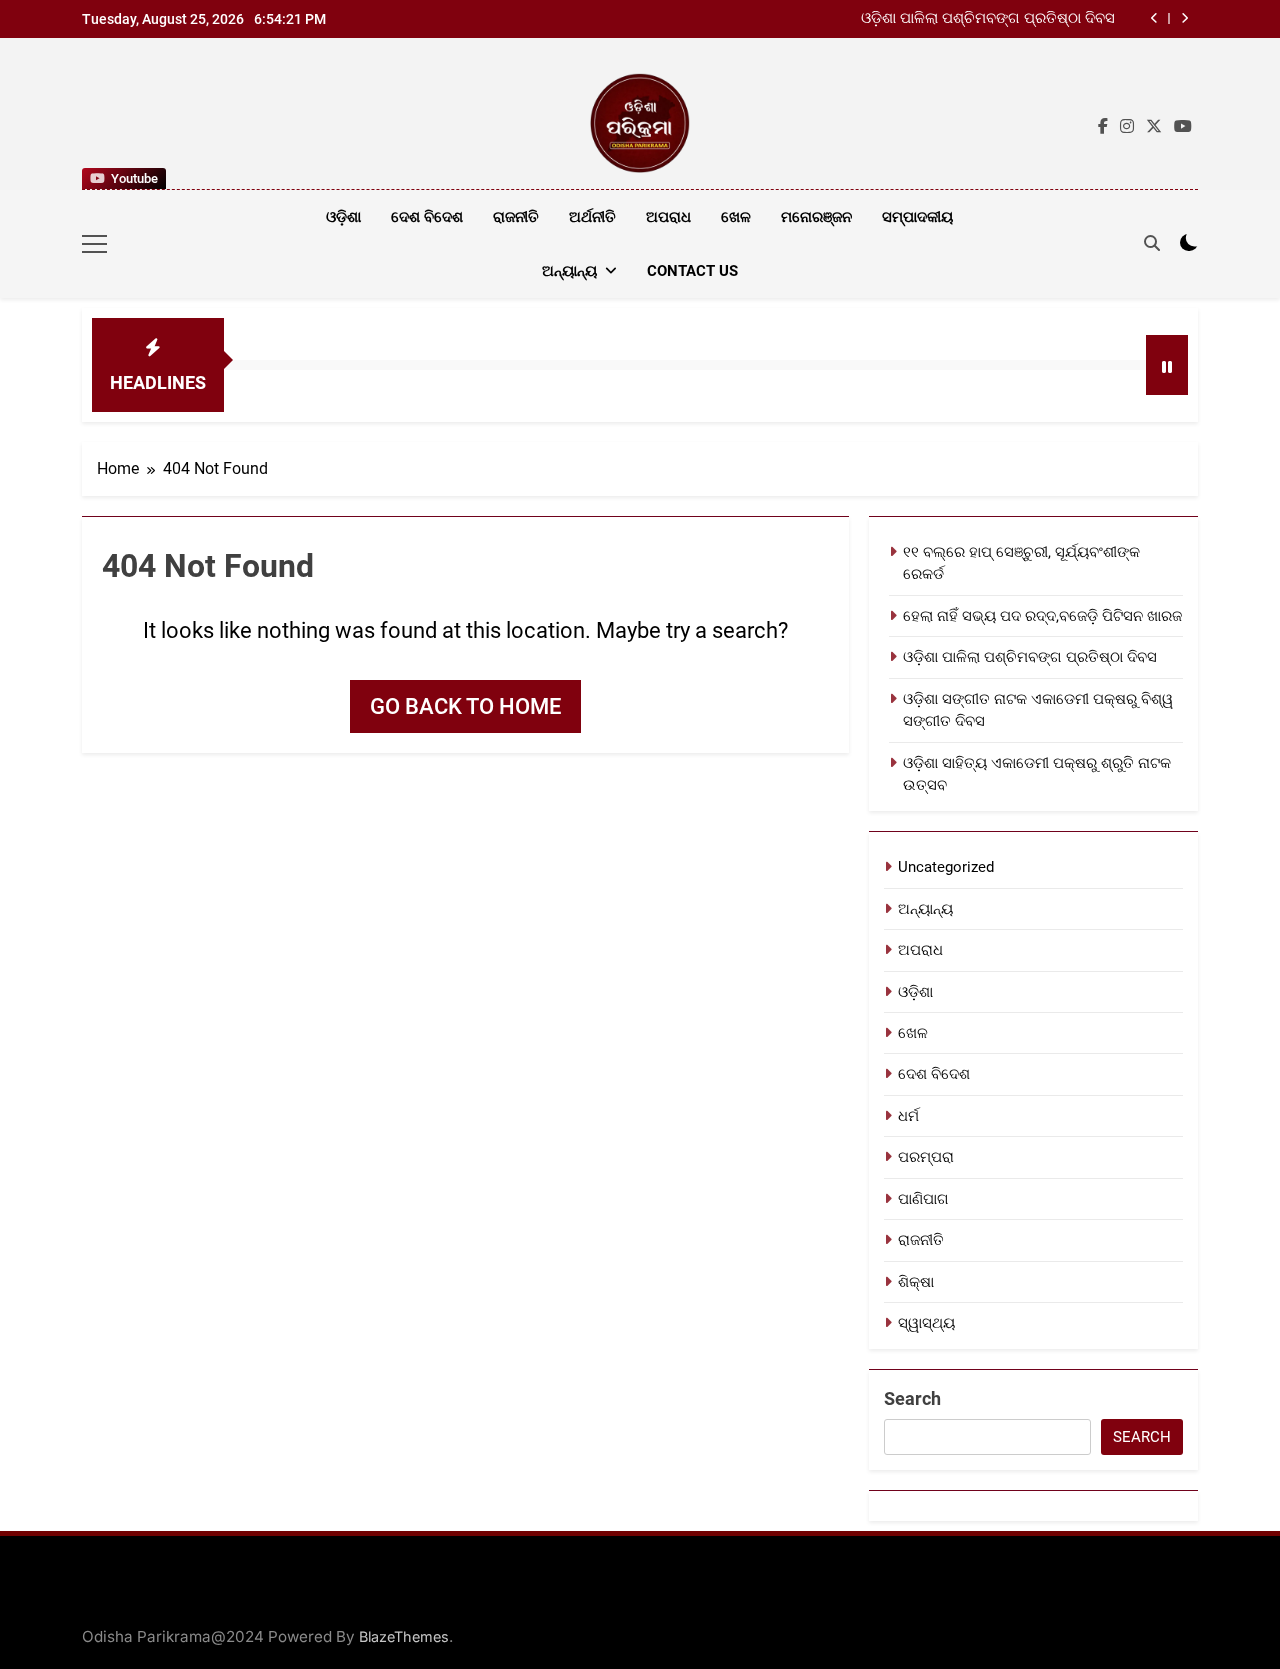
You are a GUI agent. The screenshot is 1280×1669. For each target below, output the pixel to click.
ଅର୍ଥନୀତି (592, 217)
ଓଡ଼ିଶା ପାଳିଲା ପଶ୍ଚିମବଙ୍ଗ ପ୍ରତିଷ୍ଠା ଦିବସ (988, 19)
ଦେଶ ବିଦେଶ (427, 217)
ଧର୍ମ (908, 1116)
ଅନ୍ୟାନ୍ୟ (569, 271)
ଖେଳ (736, 217)
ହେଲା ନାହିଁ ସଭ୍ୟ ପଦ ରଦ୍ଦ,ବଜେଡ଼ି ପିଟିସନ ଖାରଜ (1042, 616)
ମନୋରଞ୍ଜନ (816, 217)
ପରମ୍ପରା (926, 1157)
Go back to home (465, 706)
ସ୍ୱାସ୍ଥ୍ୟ (926, 1323)
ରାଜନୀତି (516, 217)
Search (912, 1398)
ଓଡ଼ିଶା (343, 217)
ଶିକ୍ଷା (916, 1282)
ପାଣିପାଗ (923, 1199)
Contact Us (692, 271)
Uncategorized (946, 867)
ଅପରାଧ (668, 217)
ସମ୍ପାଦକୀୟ (917, 217)
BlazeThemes (404, 1636)
